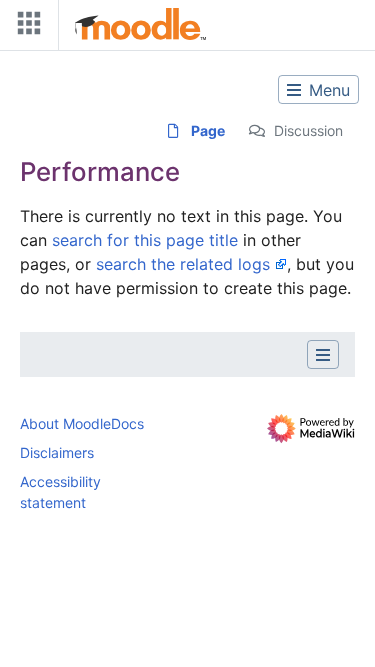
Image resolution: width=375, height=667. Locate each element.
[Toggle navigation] (25, 27)
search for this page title (145, 240)
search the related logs (183, 264)
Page (208, 130)
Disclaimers (57, 452)
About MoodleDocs (82, 423)
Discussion (308, 130)
